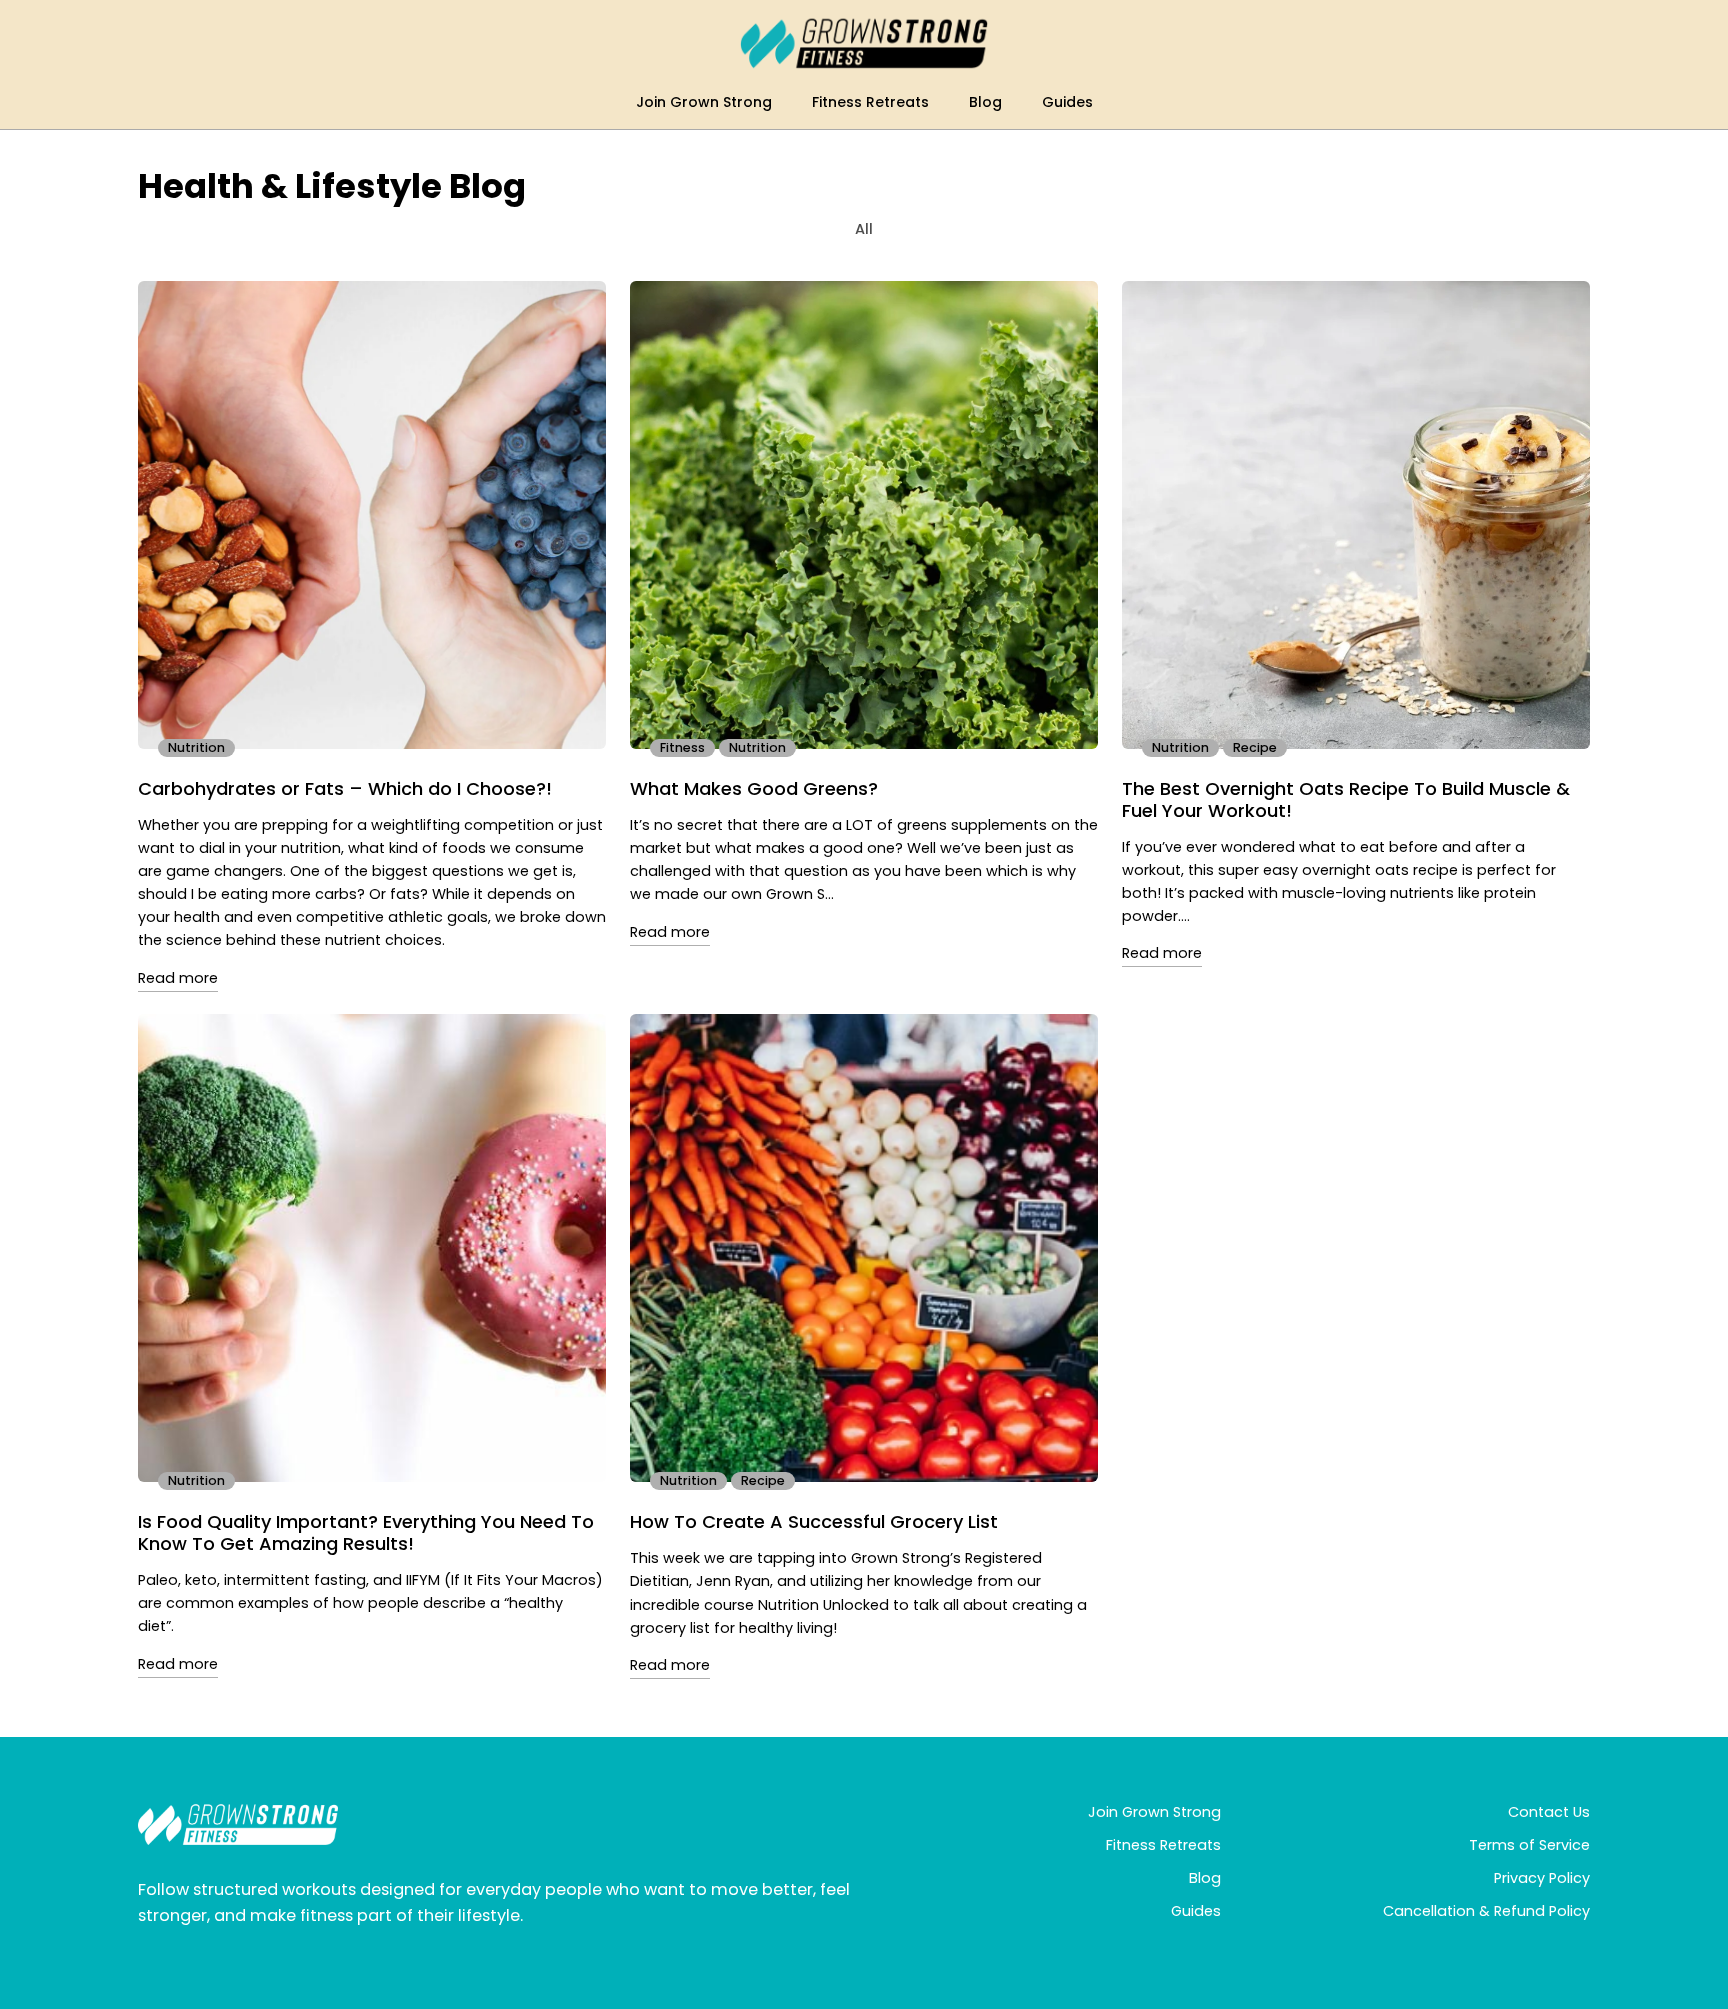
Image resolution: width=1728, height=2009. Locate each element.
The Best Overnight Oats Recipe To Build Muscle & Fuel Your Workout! (1346, 799)
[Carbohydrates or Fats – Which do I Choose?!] (372, 515)
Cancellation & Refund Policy (1486, 1911)
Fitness (682, 747)
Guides (1196, 1911)
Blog (1205, 1878)
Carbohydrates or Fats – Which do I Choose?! (345, 789)
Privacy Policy (1542, 1878)
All (864, 229)
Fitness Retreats (1163, 1845)
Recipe (1255, 747)
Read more (178, 978)
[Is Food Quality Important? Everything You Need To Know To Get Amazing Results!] (372, 1248)
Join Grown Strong (1154, 1812)
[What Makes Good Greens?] (864, 515)
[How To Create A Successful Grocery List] (864, 1248)
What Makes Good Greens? (754, 789)
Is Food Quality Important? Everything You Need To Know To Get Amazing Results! (366, 1532)
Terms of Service (1529, 1845)
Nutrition (196, 747)
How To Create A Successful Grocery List (814, 1522)
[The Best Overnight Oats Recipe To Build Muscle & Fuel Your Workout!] (1356, 515)
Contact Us (1549, 1812)
